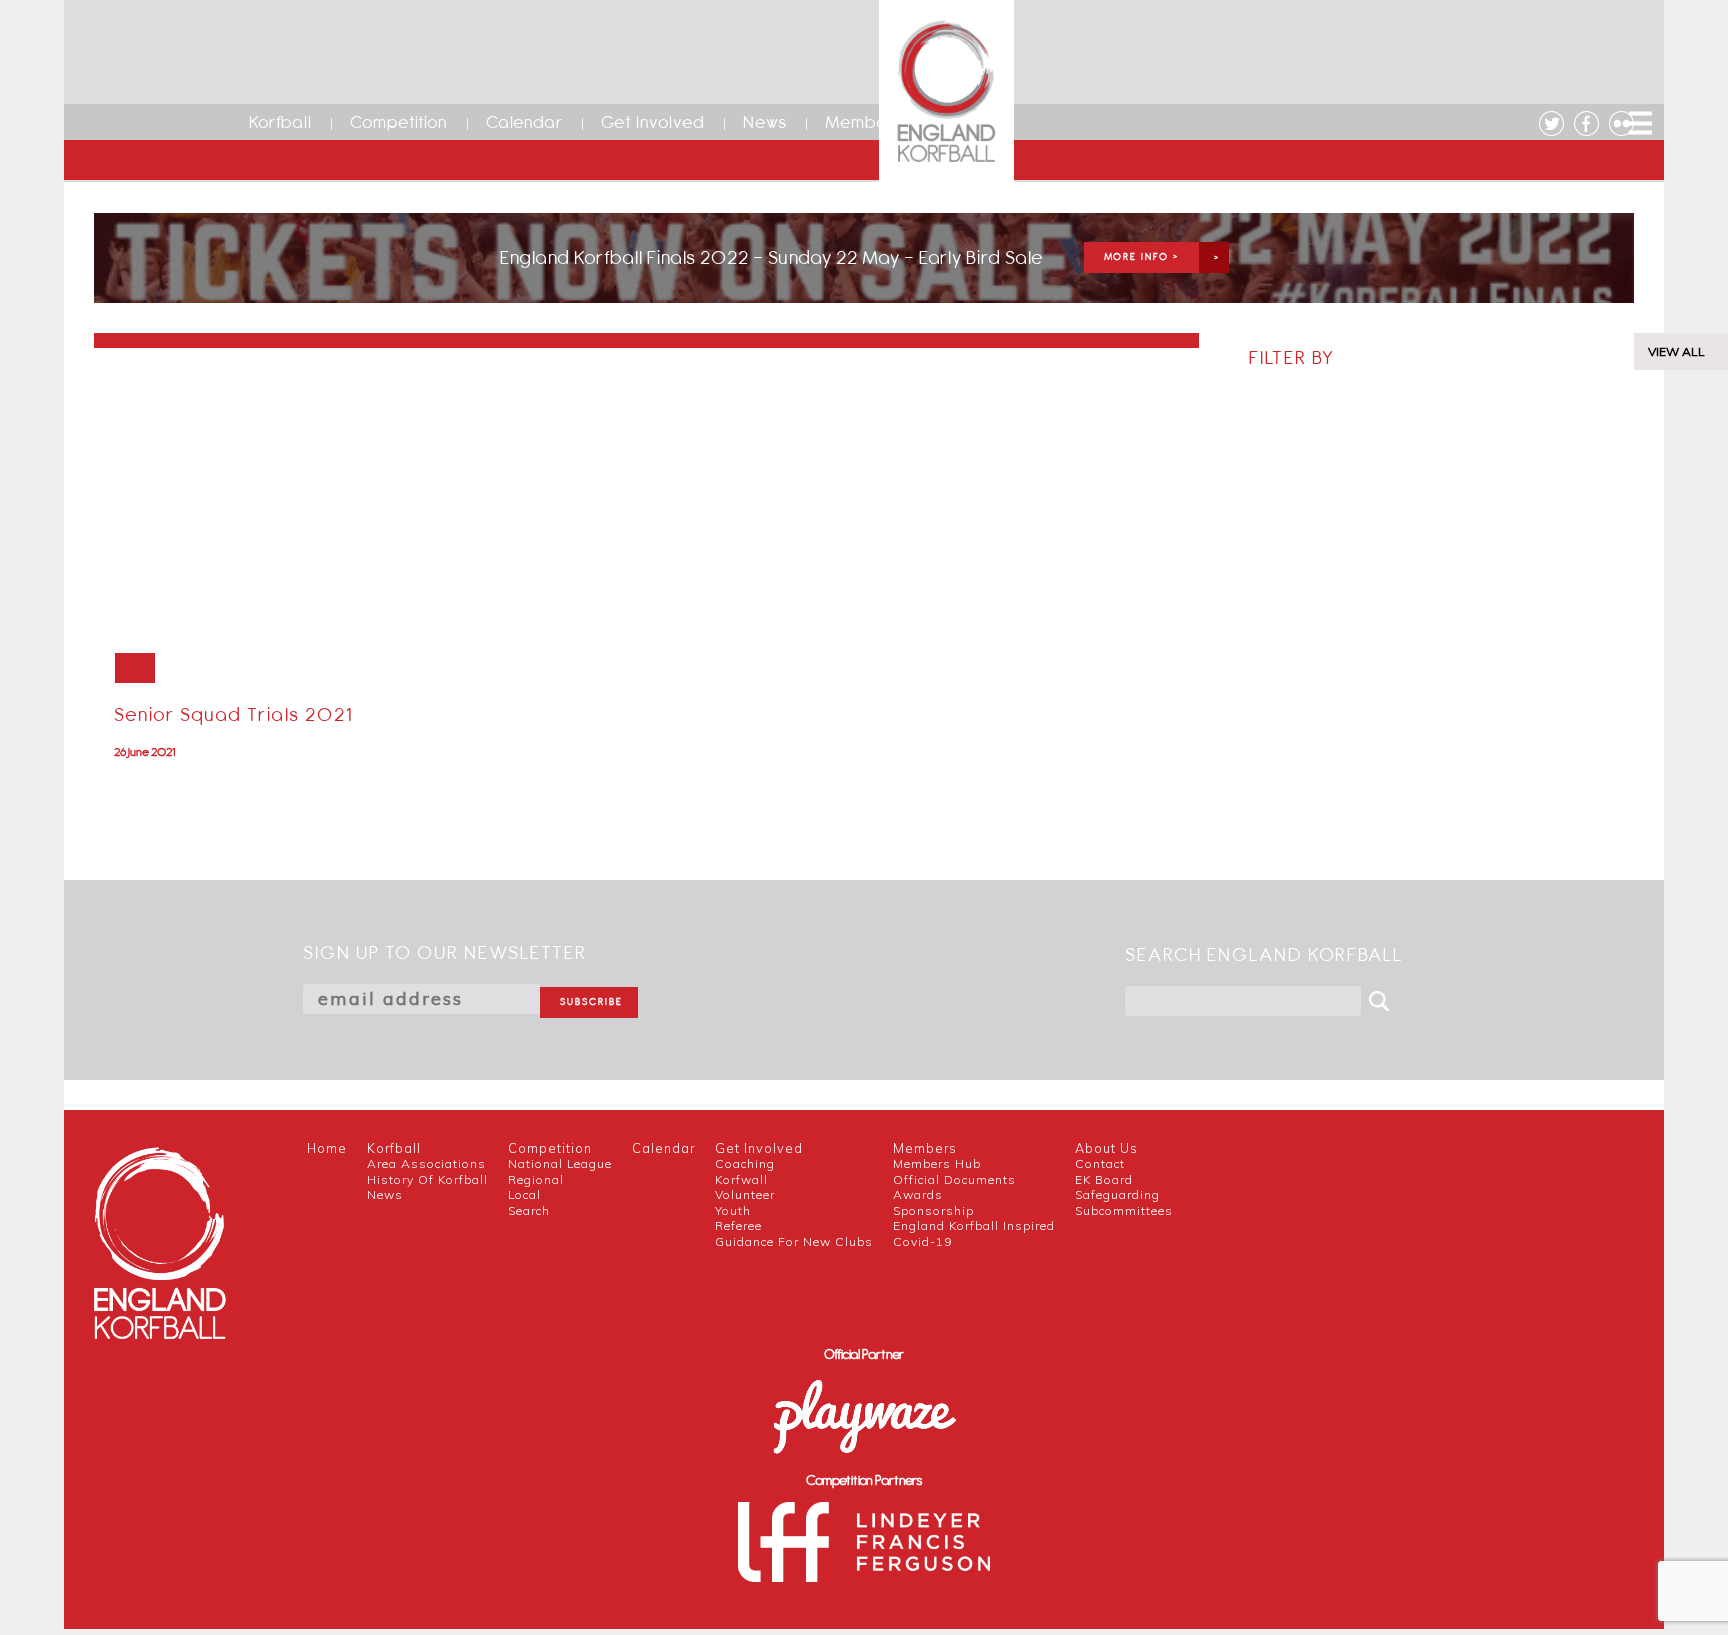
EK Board (1104, 1179)
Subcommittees (1124, 1210)
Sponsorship (933, 1210)
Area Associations (426, 1163)
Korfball (280, 122)
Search (529, 1210)
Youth (733, 1210)
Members (863, 122)
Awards (918, 1194)
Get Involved (653, 122)
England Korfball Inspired (974, 1225)
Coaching (745, 1163)
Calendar (524, 122)
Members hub (937, 1163)
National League (560, 1163)
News (765, 122)
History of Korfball (427, 1179)
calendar (663, 1148)
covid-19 (922, 1241)
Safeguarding (1117, 1194)
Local (524, 1194)
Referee (738, 1225)
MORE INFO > (1141, 256)
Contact (1100, 1163)
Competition (399, 122)
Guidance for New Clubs (794, 1241)
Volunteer (745, 1194)
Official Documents (954, 1179)
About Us (1106, 1148)
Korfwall (741, 1179)
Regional (536, 1179)
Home (327, 1148)
